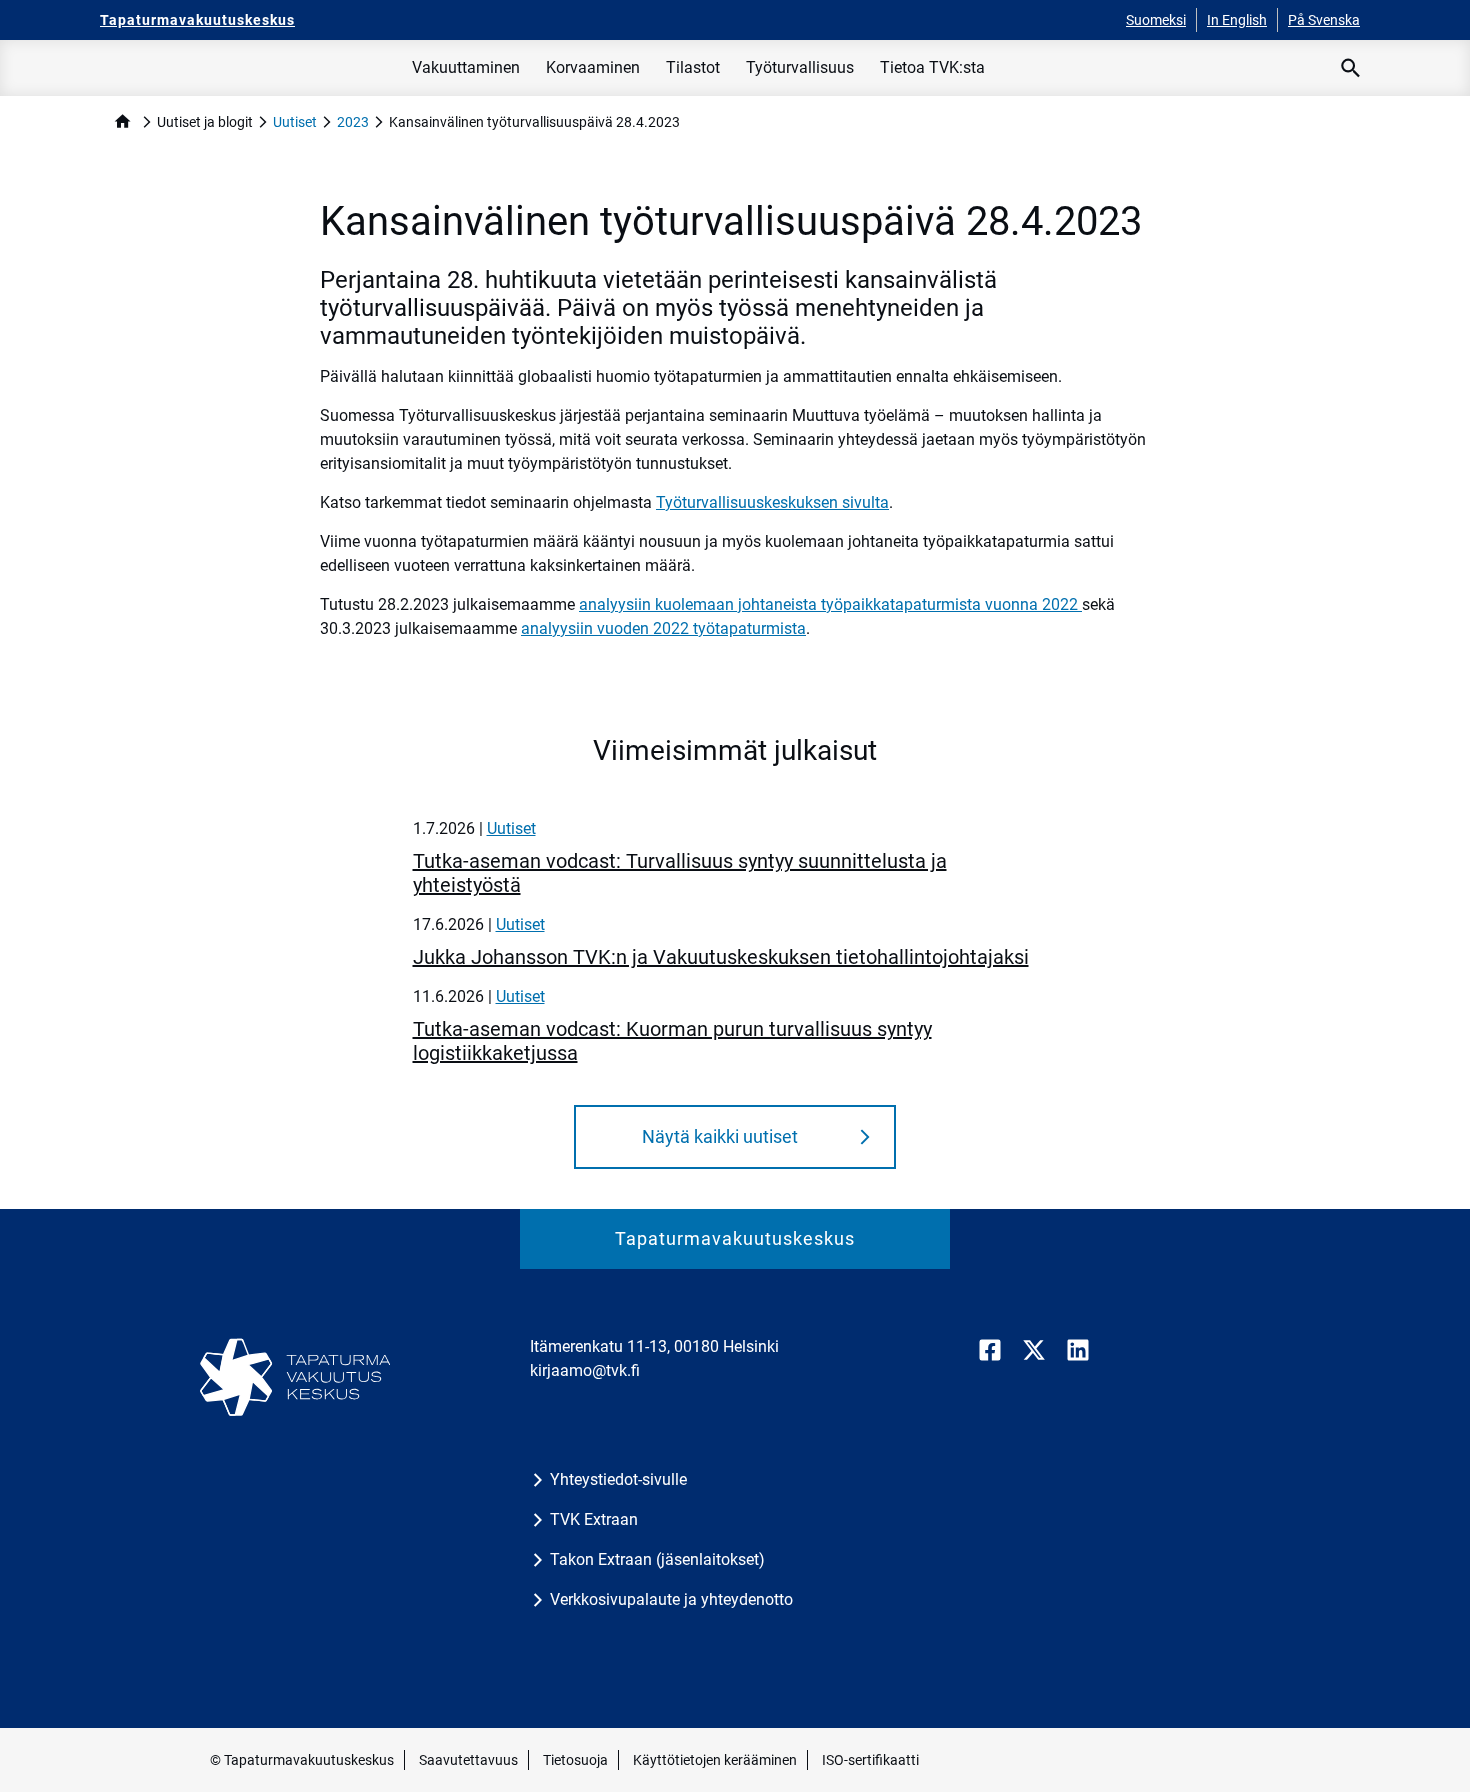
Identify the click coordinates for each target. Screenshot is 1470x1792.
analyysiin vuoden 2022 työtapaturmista (663, 628)
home (122, 121)
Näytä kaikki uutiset (720, 1136)
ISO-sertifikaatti (870, 1760)
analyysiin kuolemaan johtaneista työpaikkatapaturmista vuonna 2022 (830, 604)
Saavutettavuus (468, 1760)
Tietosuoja (575, 1760)
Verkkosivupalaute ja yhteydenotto (671, 1599)
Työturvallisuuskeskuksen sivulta (772, 502)
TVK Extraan (594, 1519)
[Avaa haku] (1351, 68)
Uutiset (295, 122)
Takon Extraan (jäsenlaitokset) (657, 1559)
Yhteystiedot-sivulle (618, 1479)
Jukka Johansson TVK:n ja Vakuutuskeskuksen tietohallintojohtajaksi (721, 957)
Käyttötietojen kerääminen (715, 1760)
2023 (353, 122)
